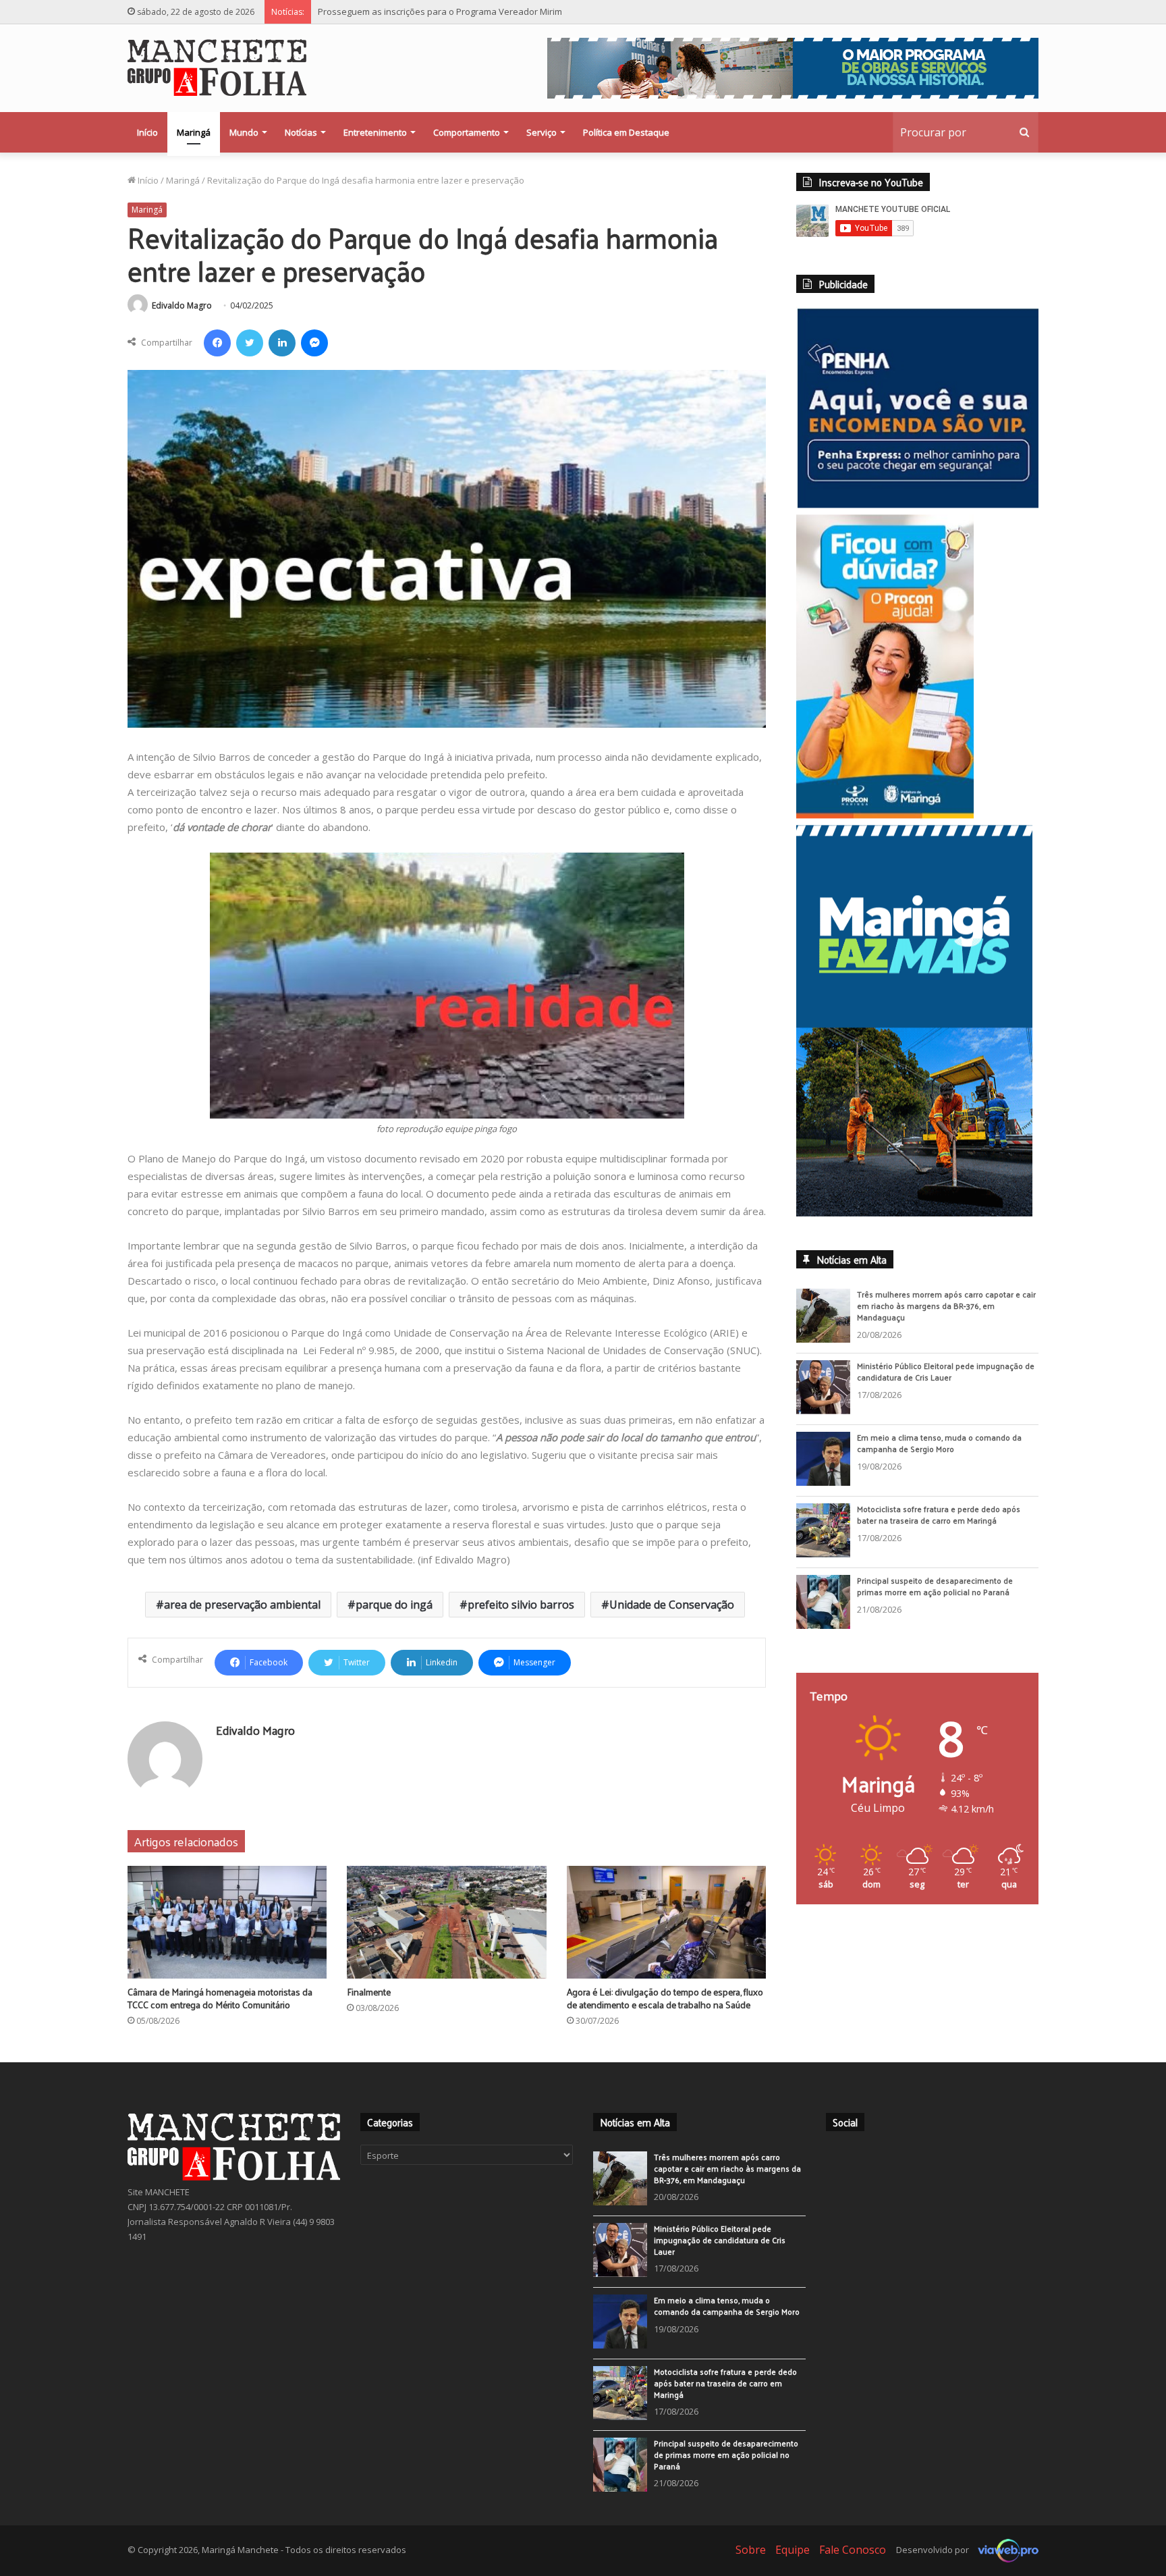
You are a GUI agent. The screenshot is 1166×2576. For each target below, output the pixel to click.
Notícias (301, 132)
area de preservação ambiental (242, 1605)
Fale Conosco (853, 2550)
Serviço (542, 132)
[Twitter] (250, 343)
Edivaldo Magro (182, 305)
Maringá (194, 132)
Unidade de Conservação (672, 1605)
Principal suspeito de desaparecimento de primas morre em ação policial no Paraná (490, 11)
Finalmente (369, 1992)
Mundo (244, 132)
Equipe (793, 2550)
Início (147, 132)
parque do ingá (394, 1605)
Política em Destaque (626, 132)
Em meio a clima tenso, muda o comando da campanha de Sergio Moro (939, 1454)
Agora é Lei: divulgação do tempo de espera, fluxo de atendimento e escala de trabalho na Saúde (665, 1998)
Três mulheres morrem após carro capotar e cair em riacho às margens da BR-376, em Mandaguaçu (946, 1316)
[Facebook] (217, 343)
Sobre (751, 2550)
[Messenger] (314, 343)
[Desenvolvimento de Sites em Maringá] (1005, 2550)
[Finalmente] (446, 1922)
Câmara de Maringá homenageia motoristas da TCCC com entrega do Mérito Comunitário (220, 1998)
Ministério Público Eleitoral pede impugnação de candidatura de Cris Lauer (946, 1382)
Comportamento (467, 132)
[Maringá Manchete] (217, 68)
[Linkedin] (282, 343)
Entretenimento (375, 132)
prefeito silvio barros (521, 1605)
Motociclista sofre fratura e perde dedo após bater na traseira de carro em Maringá (939, 1525)
